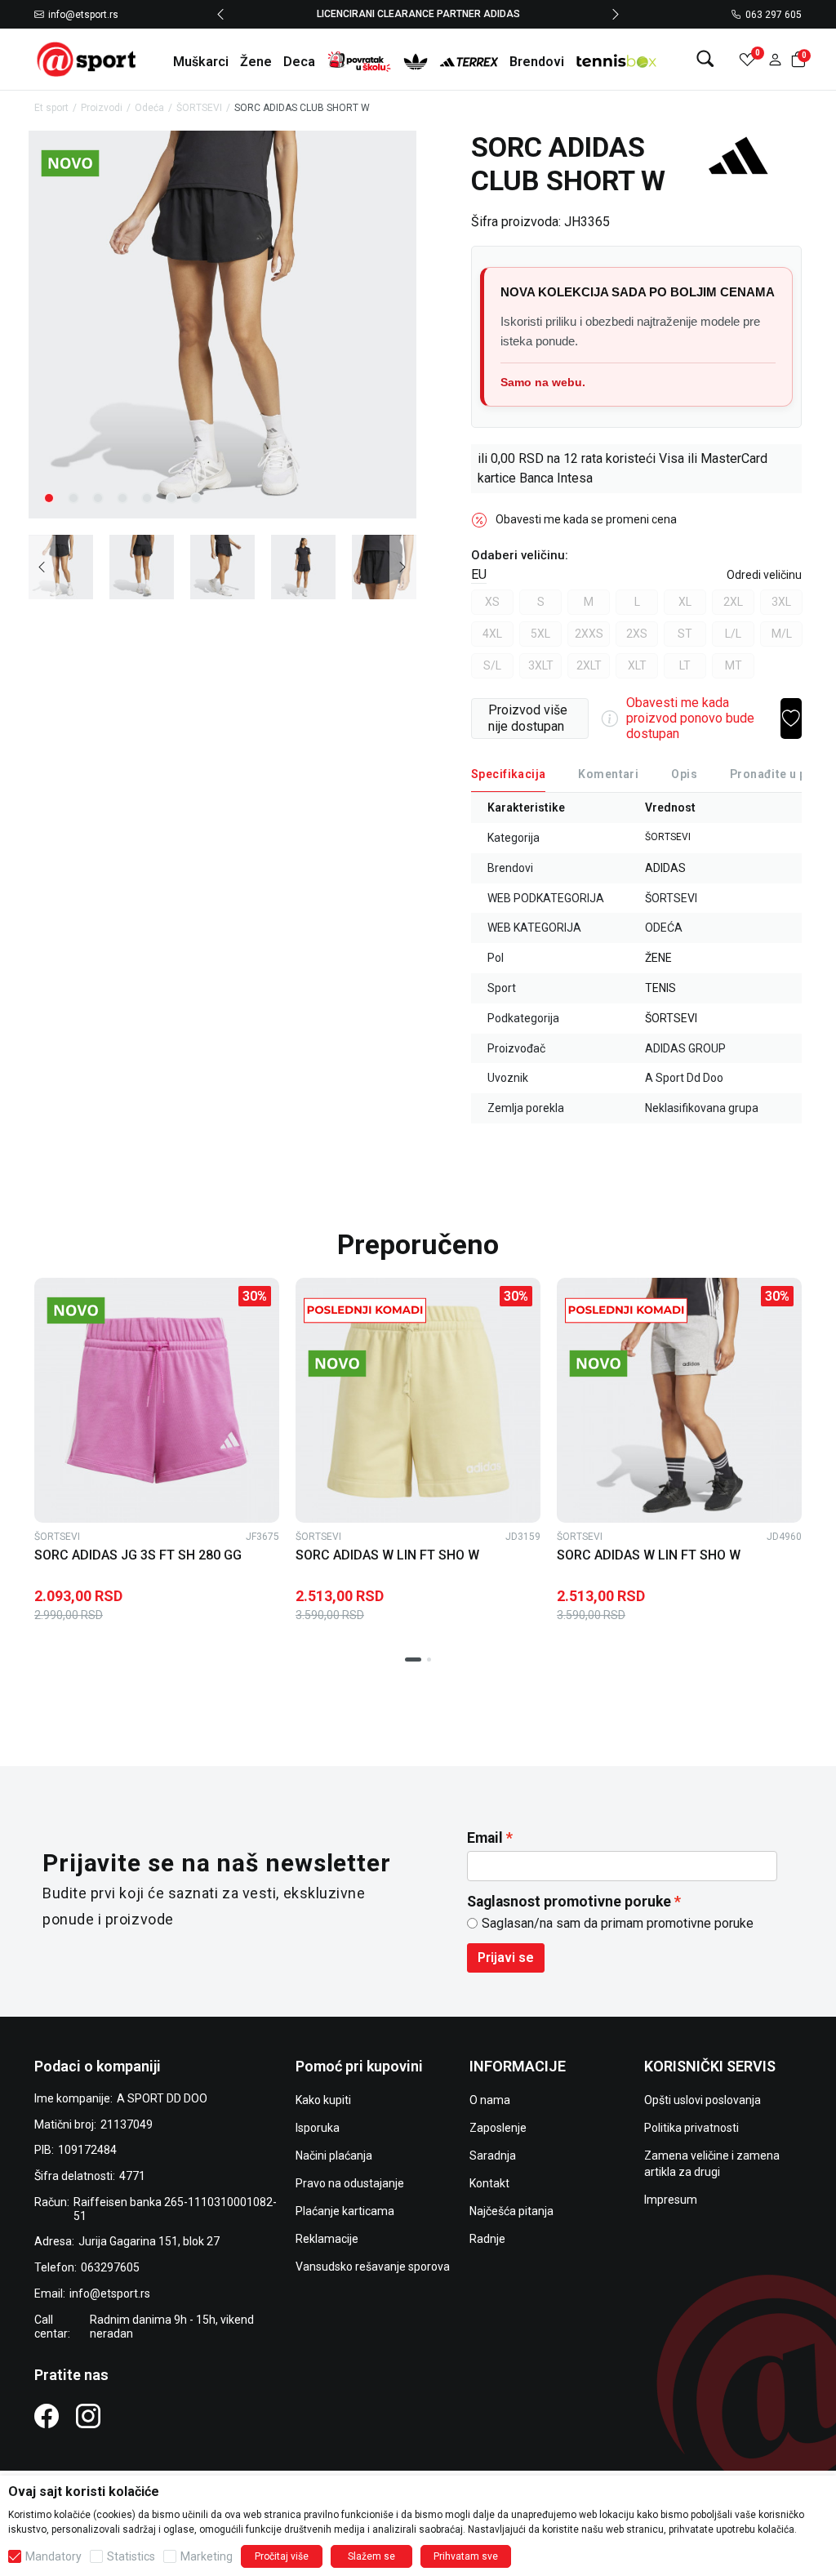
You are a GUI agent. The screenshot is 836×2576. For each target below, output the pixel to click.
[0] (747, 59)
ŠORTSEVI (199, 108)
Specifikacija (508, 774)
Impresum (671, 2200)
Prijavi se (506, 1958)
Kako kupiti (323, 2100)
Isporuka (318, 2128)
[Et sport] (87, 58)
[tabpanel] (222, 325)
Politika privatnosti (691, 2128)
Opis (684, 774)
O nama (490, 2100)
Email (485, 1838)
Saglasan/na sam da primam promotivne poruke (618, 1923)
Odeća (149, 108)
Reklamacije (327, 2239)
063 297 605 (774, 15)
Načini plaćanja (334, 2156)
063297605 (110, 2267)
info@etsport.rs (83, 15)
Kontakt (489, 2183)
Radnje (487, 2239)
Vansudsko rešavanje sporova (373, 2267)
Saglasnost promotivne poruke (569, 1902)
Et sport (51, 108)
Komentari (608, 774)
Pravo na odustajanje (350, 2183)
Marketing (207, 2556)
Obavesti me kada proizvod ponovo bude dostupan (690, 718)
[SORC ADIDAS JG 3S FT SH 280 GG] (157, 1400)
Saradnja (493, 2156)
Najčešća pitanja (511, 2211)
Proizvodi (102, 108)
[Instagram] (88, 2415)
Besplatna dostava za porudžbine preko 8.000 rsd (529, 14)
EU (479, 574)
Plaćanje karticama (345, 2211)
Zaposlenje (498, 2128)
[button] (775, 59)
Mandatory (53, 2556)
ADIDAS (665, 868)
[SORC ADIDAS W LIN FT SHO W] (418, 1400)
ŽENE (658, 958)
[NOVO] (98, 163)
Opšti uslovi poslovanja (703, 2100)
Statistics (131, 2556)
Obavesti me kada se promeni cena (586, 519)
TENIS (660, 988)
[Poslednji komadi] (365, 1310)
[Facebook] (47, 2415)
